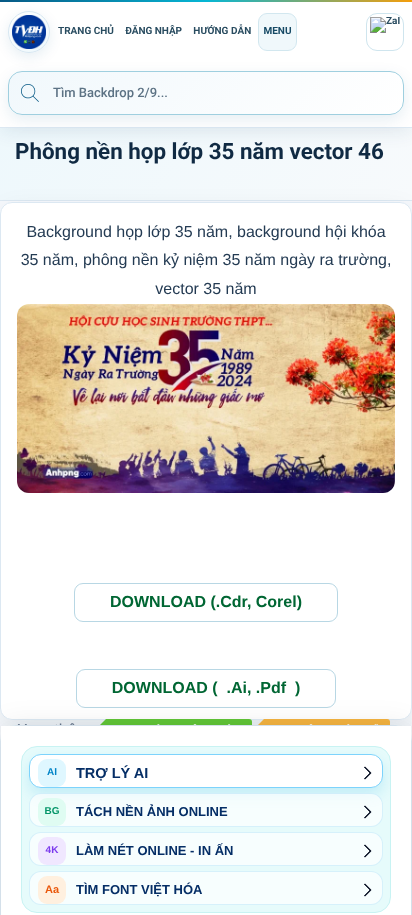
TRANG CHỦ (86, 31)
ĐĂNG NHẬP (153, 31)
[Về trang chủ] (29, 32)
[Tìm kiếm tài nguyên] (30, 92)
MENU (277, 31)
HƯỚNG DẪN (222, 31)
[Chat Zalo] (385, 32)
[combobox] (206, 93)
